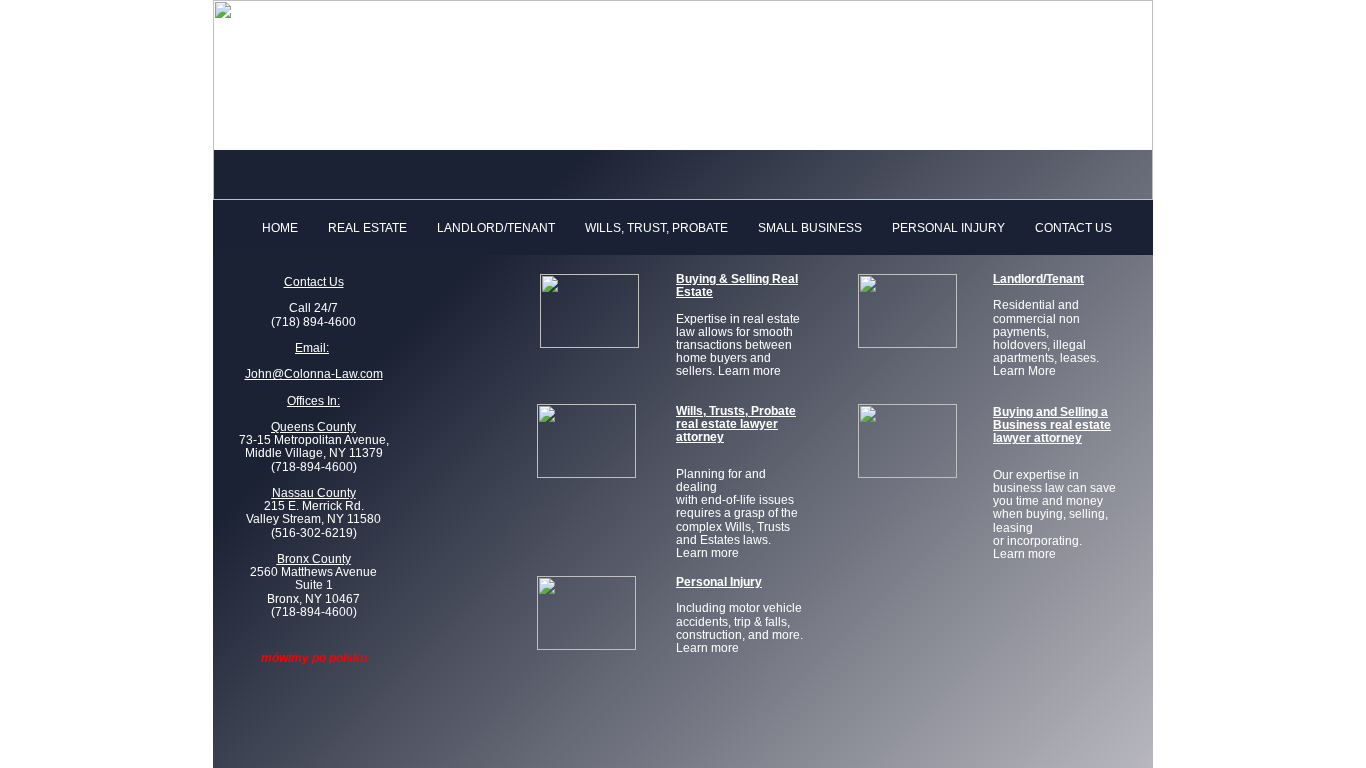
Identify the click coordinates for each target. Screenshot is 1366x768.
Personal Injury (948, 228)
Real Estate (367, 228)
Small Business (810, 228)
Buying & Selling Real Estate (737, 285)
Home (280, 228)
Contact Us (1073, 228)
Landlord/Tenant (496, 228)
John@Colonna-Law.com (314, 374)
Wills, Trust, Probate (656, 228)
